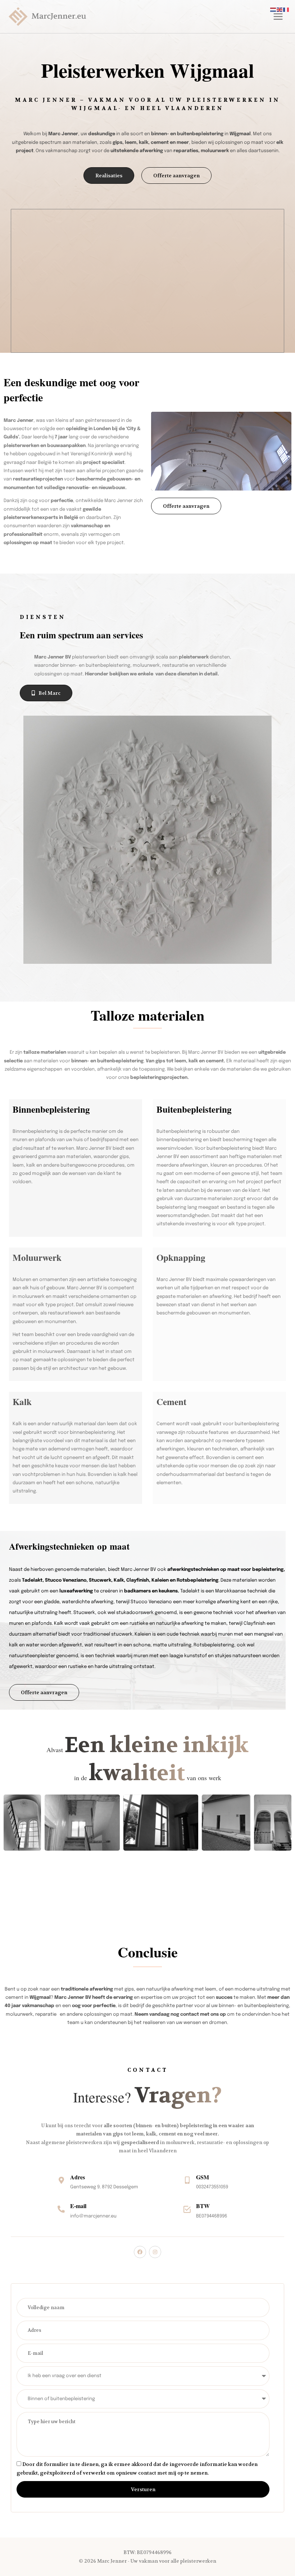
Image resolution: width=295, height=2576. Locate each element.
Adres (78, 2177)
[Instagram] (155, 2252)
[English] (280, 10)
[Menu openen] (277, 17)
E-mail (78, 2206)
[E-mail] (61, 2209)
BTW (203, 2206)
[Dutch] (273, 10)
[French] (286, 10)
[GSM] (187, 2180)
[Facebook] (140, 2252)
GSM (203, 2177)
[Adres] (61, 2180)
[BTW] (187, 2209)
